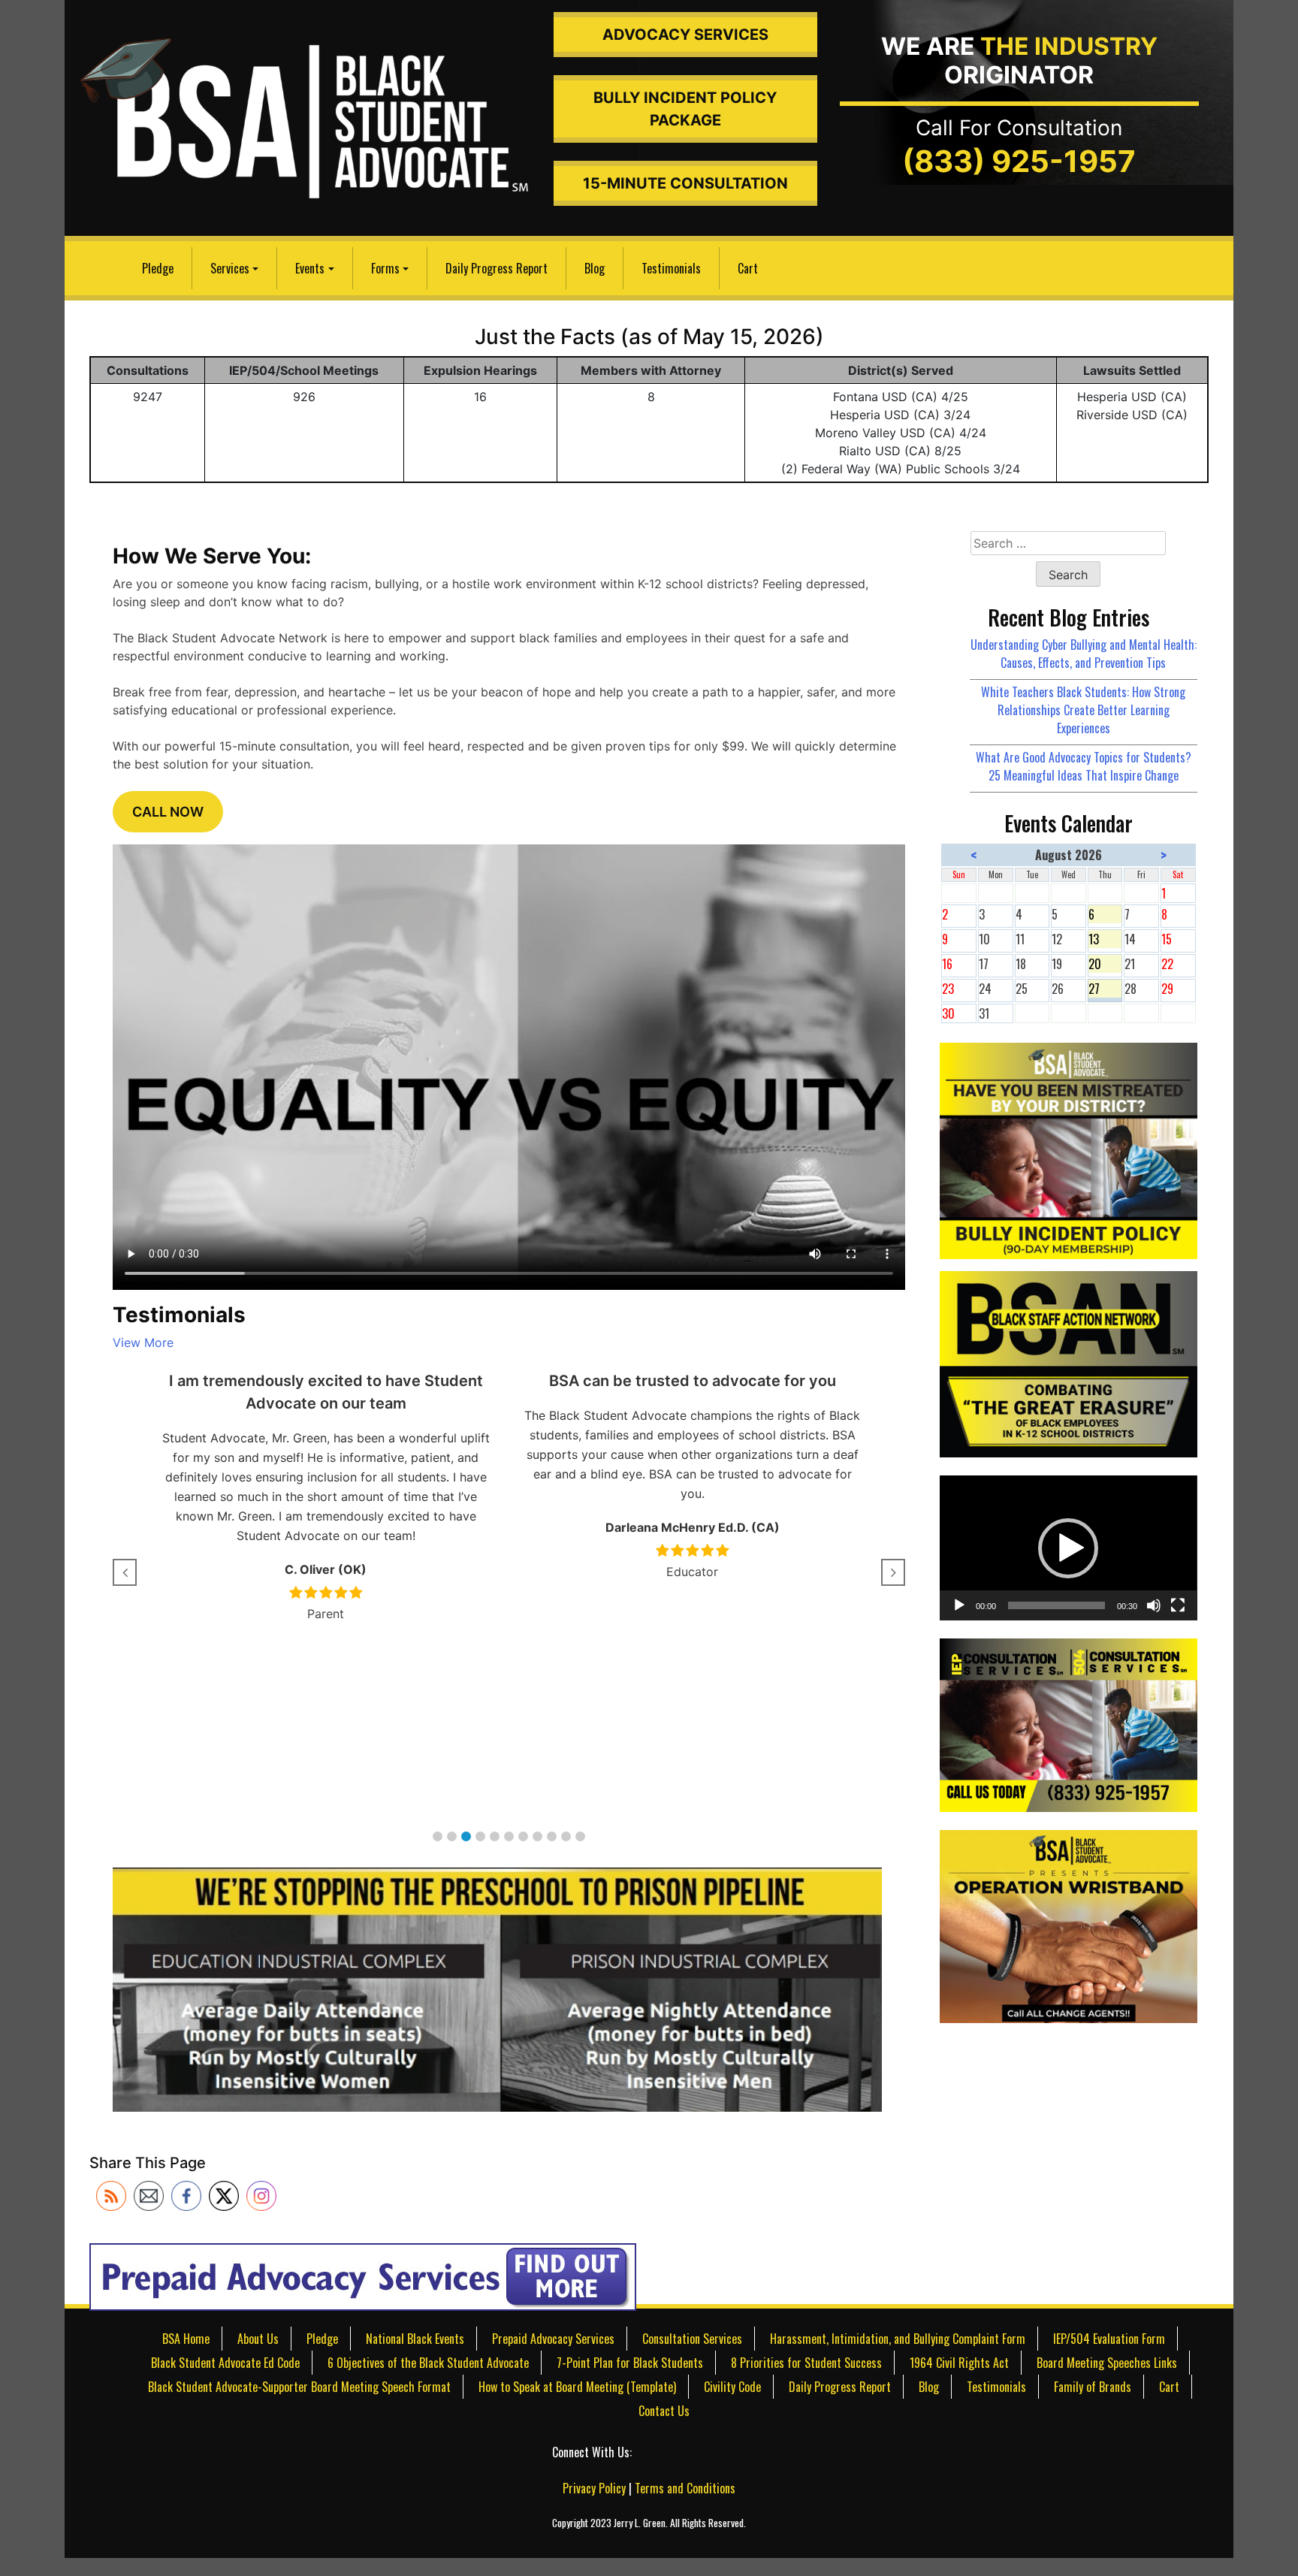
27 (1105, 989)
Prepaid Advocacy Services (553, 2339)
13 (1105, 939)
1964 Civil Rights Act (959, 2363)
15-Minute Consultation (685, 183)
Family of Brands (1093, 2387)
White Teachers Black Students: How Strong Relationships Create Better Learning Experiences (1083, 710)
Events (310, 268)
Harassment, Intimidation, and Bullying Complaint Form (898, 2339)
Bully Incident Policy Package (685, 109)
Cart (748, 268)
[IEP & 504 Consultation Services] (1068, 1723)
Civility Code (732, 2387)
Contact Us (664, 2411)
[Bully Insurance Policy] (1068, 1149)
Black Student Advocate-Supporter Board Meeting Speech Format (299, 2387)
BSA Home (186, 2339)
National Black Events (415, 2339)
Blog (595, 268)
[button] (438, 1836)
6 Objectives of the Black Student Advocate (428, 2363)
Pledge (158, 268)
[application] (1068, 1548)
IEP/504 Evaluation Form (1109, 2339)
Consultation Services (692, 2339)
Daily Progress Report (497, 268)
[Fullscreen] (1178, 1605)
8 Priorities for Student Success (806, 2363)
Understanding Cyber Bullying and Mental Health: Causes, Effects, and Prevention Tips (1084, 654)
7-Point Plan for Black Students (630, 2363)
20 (1105, 964)
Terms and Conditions (685, 2488)
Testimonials (671, 268)
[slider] (1056, 1605)
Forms (385, 268)
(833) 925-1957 (1019, 161)
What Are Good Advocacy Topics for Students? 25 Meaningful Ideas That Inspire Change (1084, 766)
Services (230, 268)
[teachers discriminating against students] (1068, 1925)
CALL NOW (168, 812)
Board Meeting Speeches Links (1107, 2363)
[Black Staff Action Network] (1068, 1363)
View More (143, 1342)
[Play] (959, 1605)
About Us (258, 2339)
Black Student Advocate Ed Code (225, 2363)
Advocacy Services (685, 35)
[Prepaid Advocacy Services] (363, 2276)
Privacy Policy (594, 2488)
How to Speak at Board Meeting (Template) (577, 2387)
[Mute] (1154, 1605)
